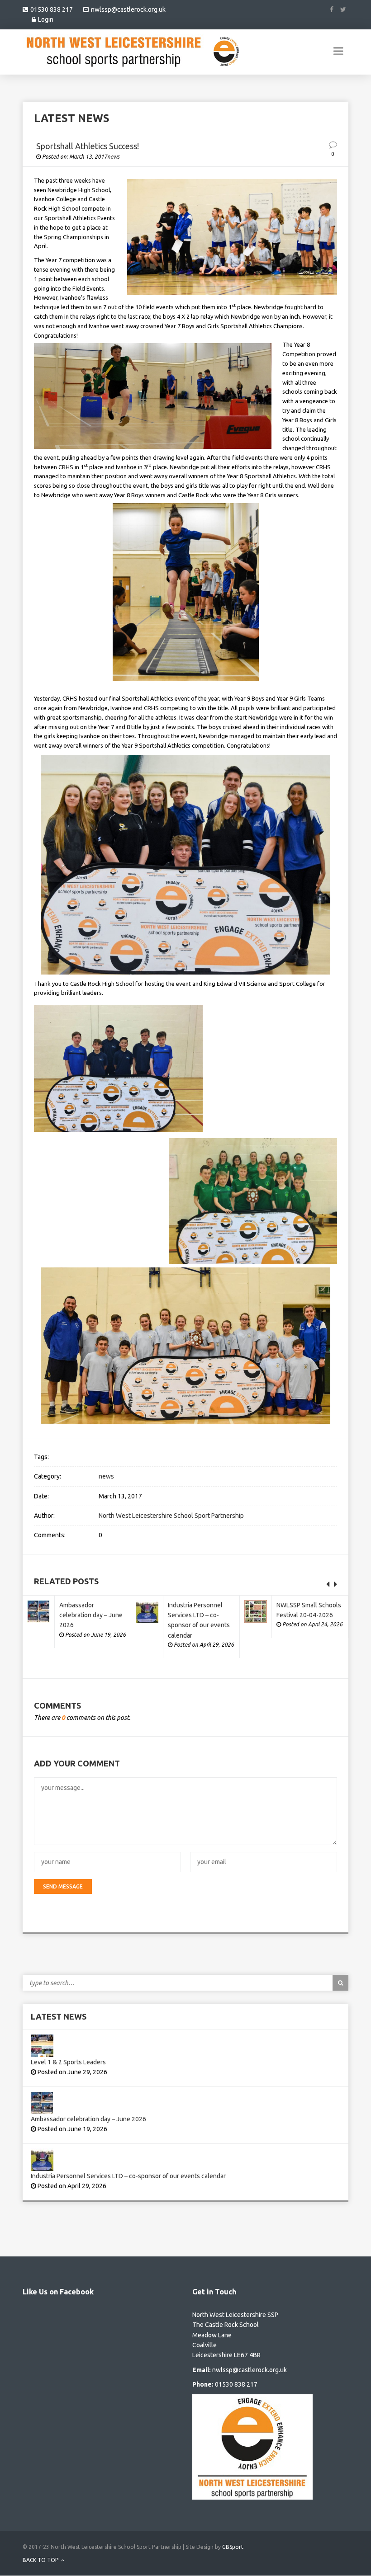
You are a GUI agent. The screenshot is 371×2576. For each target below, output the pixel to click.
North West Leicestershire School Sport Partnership (171, 1516)
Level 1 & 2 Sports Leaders (68, 2062)
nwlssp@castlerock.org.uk (128, 9)
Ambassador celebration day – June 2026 (91, 1615)
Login (46, 19)
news (113, 157)
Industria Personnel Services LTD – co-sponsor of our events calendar (128, 2176)
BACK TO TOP (41, 2560)
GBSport (233, 2547)
